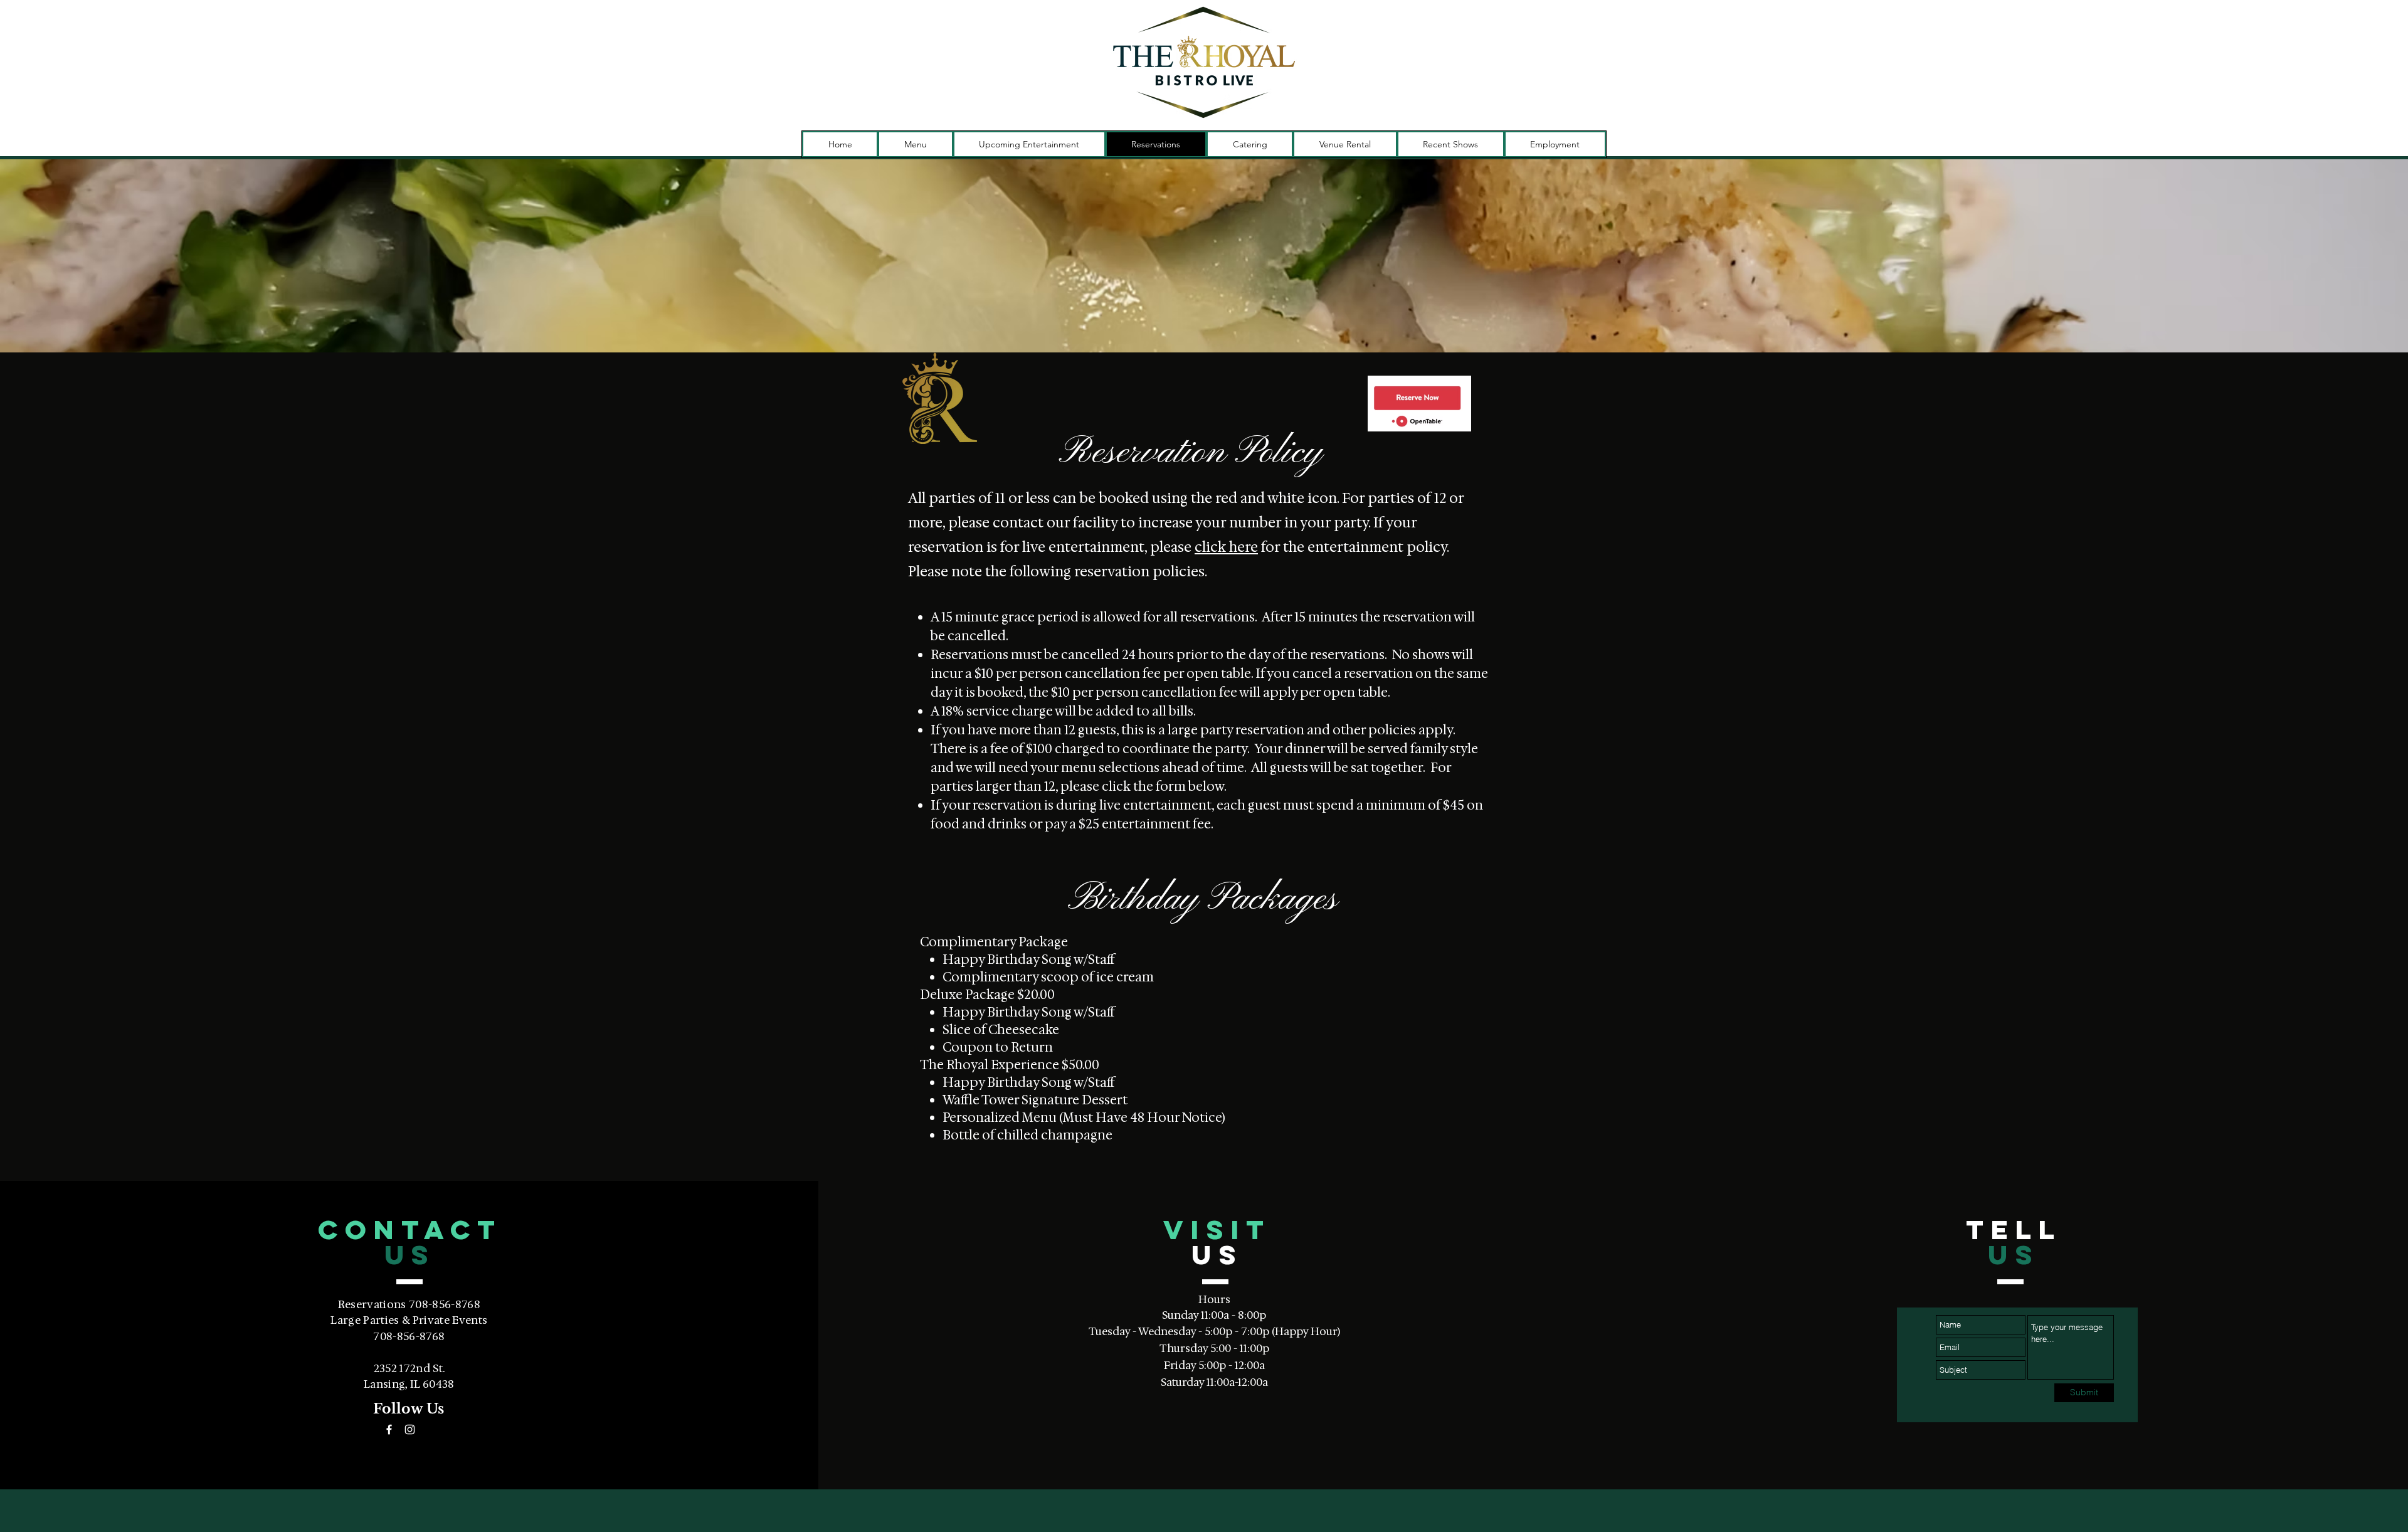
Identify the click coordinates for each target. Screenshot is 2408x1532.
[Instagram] (410, 1429)
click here (1226, 547)
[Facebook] (389, 1429)
